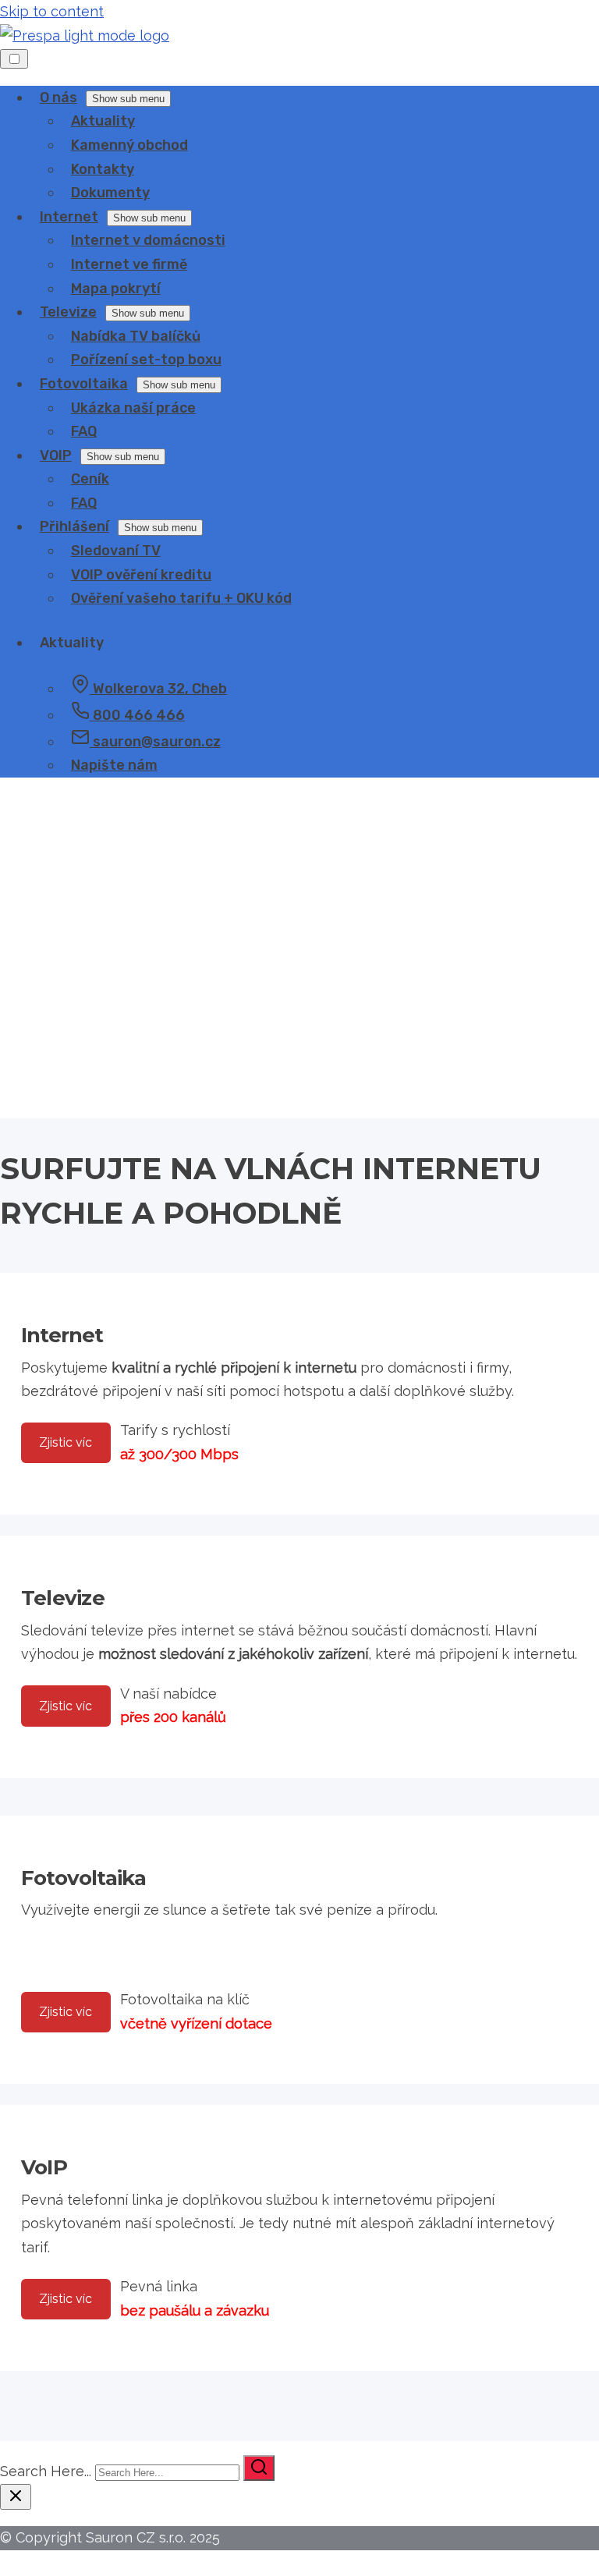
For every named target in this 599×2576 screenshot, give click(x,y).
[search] (259, 2468)
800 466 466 (137, 715)
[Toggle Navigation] (14, 59)
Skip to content (52, 11)
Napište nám (114, 765)
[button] (299, 1057)
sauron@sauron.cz (155, 742)
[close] (16, 2497)
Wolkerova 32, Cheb (158, 689)
